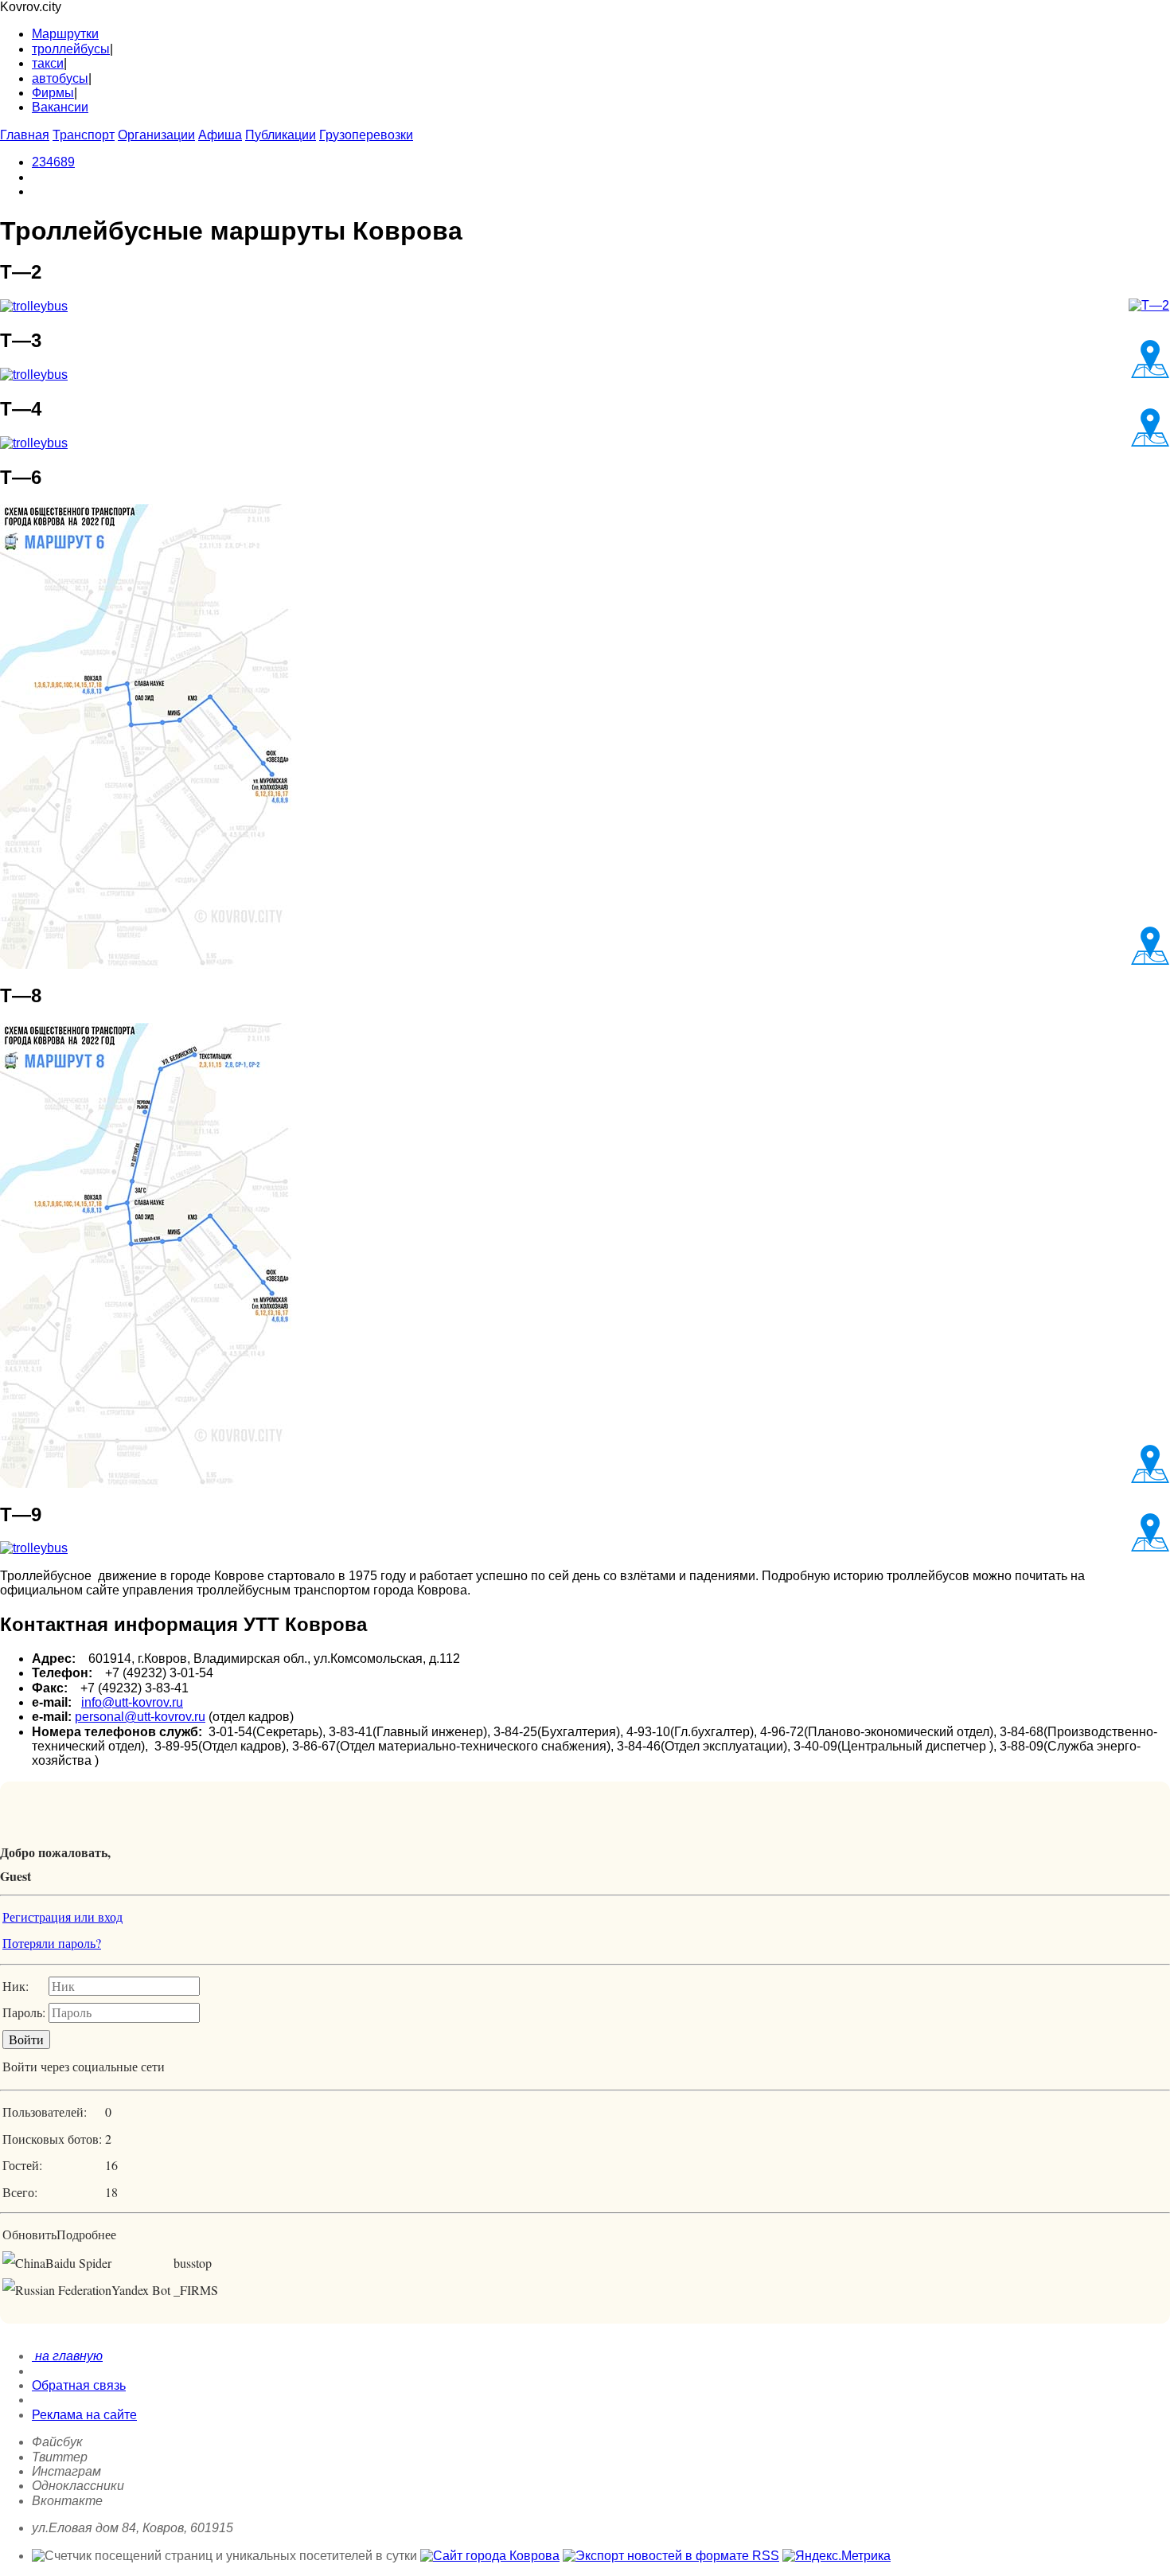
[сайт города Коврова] (490, 2556)
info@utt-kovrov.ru (132, 1702)
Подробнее (86, 2234)
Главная (25, 135)
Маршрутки (65, 34)
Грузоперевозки (366, 135)
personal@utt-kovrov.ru (140, 1717)
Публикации (281, 135)
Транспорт (84, 135)
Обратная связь (79, 2385)
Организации (156, 135)
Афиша (220, 135)
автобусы (60, 78)
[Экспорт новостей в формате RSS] (671, 2556)
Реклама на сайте (84, 2415)
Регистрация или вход (62, 1916)
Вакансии (60, 107)
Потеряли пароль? (52, 1943)
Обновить (29, 2234)
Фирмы (53, 93)
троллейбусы (71, 49)
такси (48, 63)
